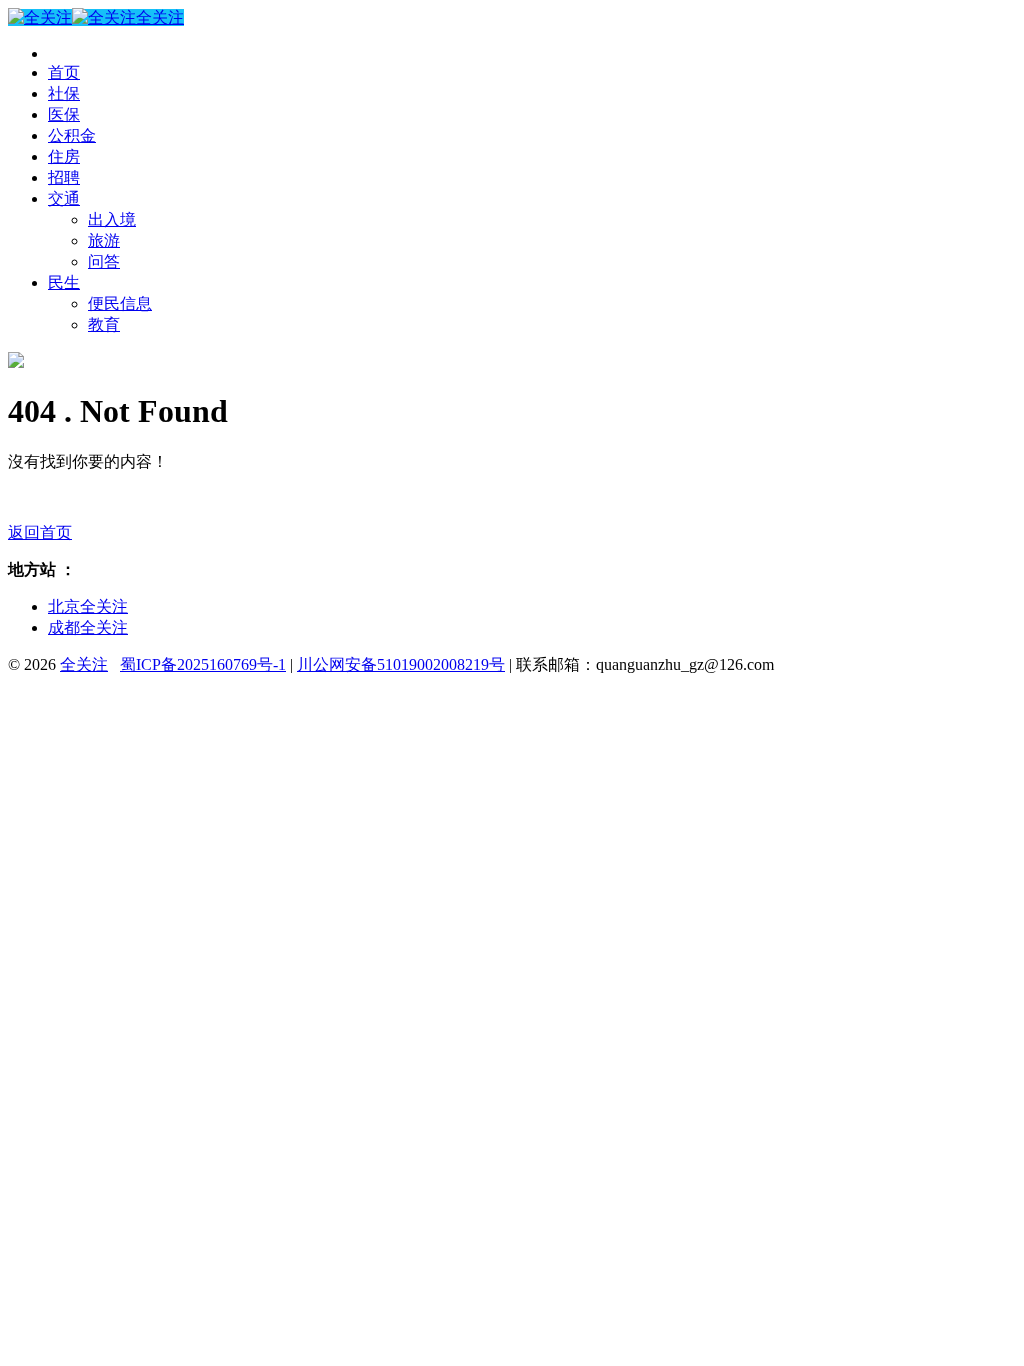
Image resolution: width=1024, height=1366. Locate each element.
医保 (64, 114)
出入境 (112, 219)
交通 (64, 198)
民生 (64, 282)
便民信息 (120, 303)
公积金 (72, 135)
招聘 (64, 177)
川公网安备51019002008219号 (401, 664)
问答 (104, 261)
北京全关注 (88, 606)
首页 (64, 72)
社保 (64, 93)
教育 (104, 324)
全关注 (160, 17)
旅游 (104, 240)
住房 (64, 156)
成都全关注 (88, 627)
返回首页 (40, 532)
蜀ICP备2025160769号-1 (203, 664)
